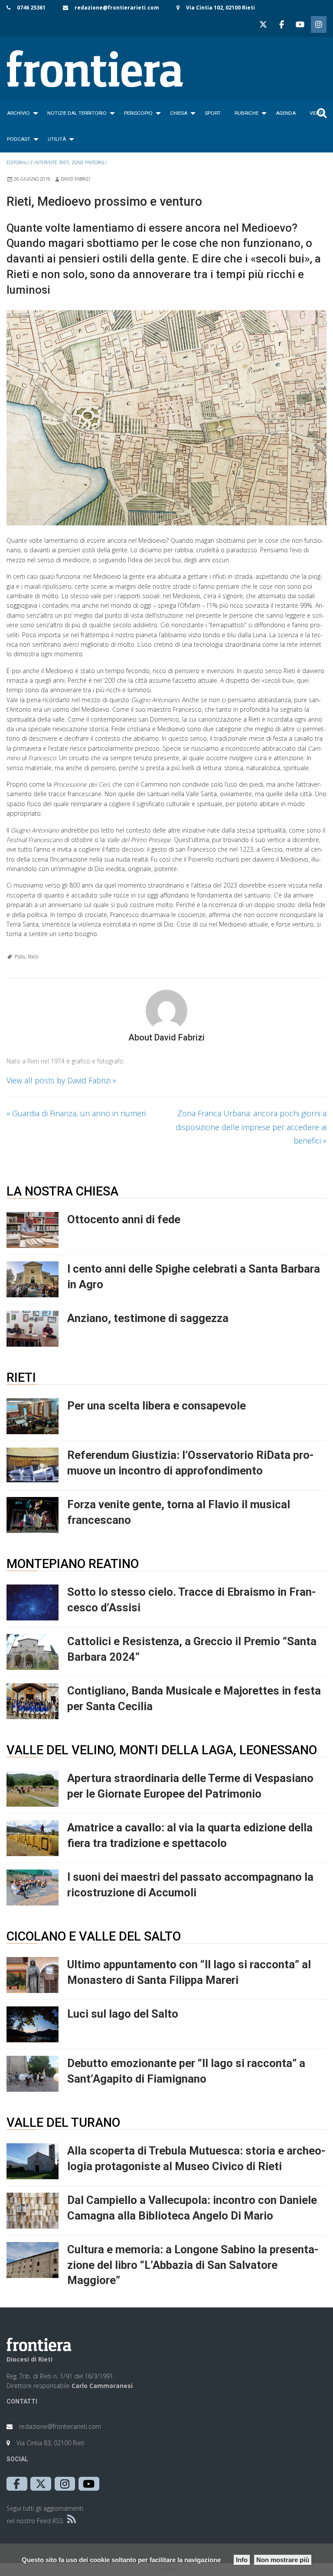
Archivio (18, 113)
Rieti (64, 162)
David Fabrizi (75, 179)
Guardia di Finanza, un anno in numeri (76, 1113)
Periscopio (138, 113)
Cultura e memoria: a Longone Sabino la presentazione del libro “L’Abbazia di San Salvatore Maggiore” (193, 2265)
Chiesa (179, 113)
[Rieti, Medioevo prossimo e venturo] (166, 418)
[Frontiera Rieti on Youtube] (300, 24)
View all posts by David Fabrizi (61, 1080)
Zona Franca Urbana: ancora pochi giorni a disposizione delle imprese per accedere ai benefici (251, 1127)
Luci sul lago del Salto (123, 2014)
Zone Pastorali (89, 162)
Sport (213, 113)
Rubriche (246, 113)
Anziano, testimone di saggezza (148, 1318)
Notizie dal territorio (77, 113)
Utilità (57, 139)
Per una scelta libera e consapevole (157, 1406)
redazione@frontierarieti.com (117, 8)
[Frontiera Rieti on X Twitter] (263, 24)
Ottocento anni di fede (124, 1219)
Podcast (19, 139)
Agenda (286, 113)
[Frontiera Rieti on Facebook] (281, 24)
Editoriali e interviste (32, 162)
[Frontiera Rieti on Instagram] (319, 24)
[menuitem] (20, 113)
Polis (20, 957)
